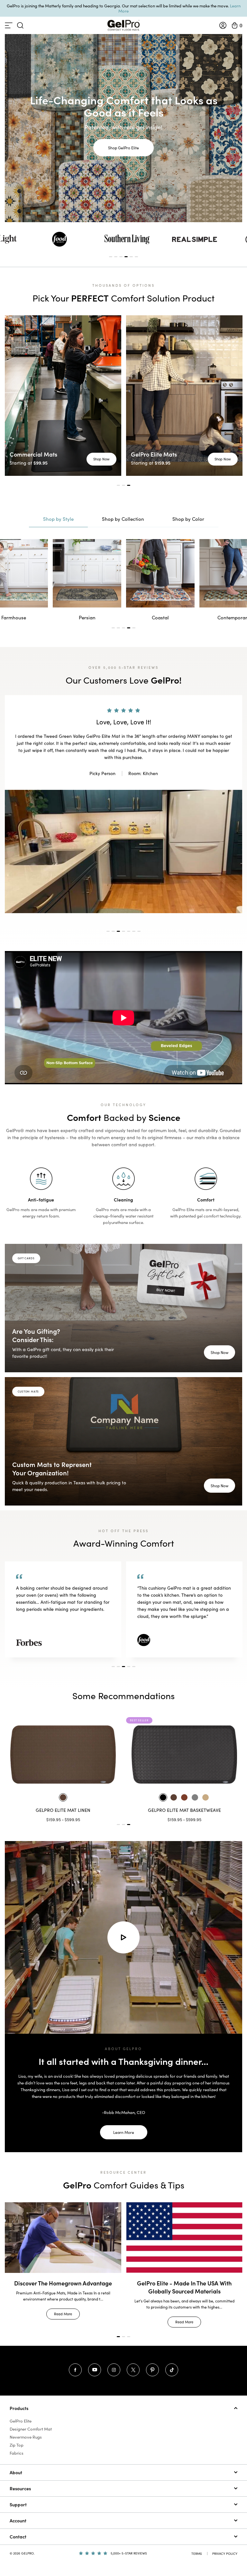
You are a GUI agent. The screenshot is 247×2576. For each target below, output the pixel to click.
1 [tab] (111, 257)
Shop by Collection (123, 519)
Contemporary (160, 617)
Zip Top (17, 2431)
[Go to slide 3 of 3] (129, 1810)
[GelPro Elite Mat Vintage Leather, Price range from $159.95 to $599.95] (63, 1740)
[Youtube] (95, 2356)
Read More (63, 2308)
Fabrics (17, 2439)
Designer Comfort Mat (31, 2415)
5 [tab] (131, 257)
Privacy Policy (225, 2539)
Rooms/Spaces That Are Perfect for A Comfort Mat (184, 2273)
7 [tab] (139, 917)
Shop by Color (188, 519)
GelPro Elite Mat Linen (184, 1796)
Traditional (234, 617)
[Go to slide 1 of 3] (118, 1810)
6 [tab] (136, 257)
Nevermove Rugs (26, 2423)
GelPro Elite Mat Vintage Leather (63, 1796)
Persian (14, 617)
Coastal (87, 617)
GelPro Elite (21, 2407)
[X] (133, 2356)
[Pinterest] (152, 2356)
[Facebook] (75, 2356)
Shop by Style (58, 519)
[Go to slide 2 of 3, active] (123, 1810)
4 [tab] (126, 257)
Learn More (124, 2118)
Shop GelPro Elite (123, 148)
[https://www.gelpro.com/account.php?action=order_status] (223, 25)
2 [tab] (116, 257)
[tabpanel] (127, 239)
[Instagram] (114, 2356)
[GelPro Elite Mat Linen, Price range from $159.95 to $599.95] (184, 1740)
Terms (197, 2539)
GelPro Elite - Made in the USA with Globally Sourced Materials (63, 2273)
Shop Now (101, 459)
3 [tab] (121, 257)
